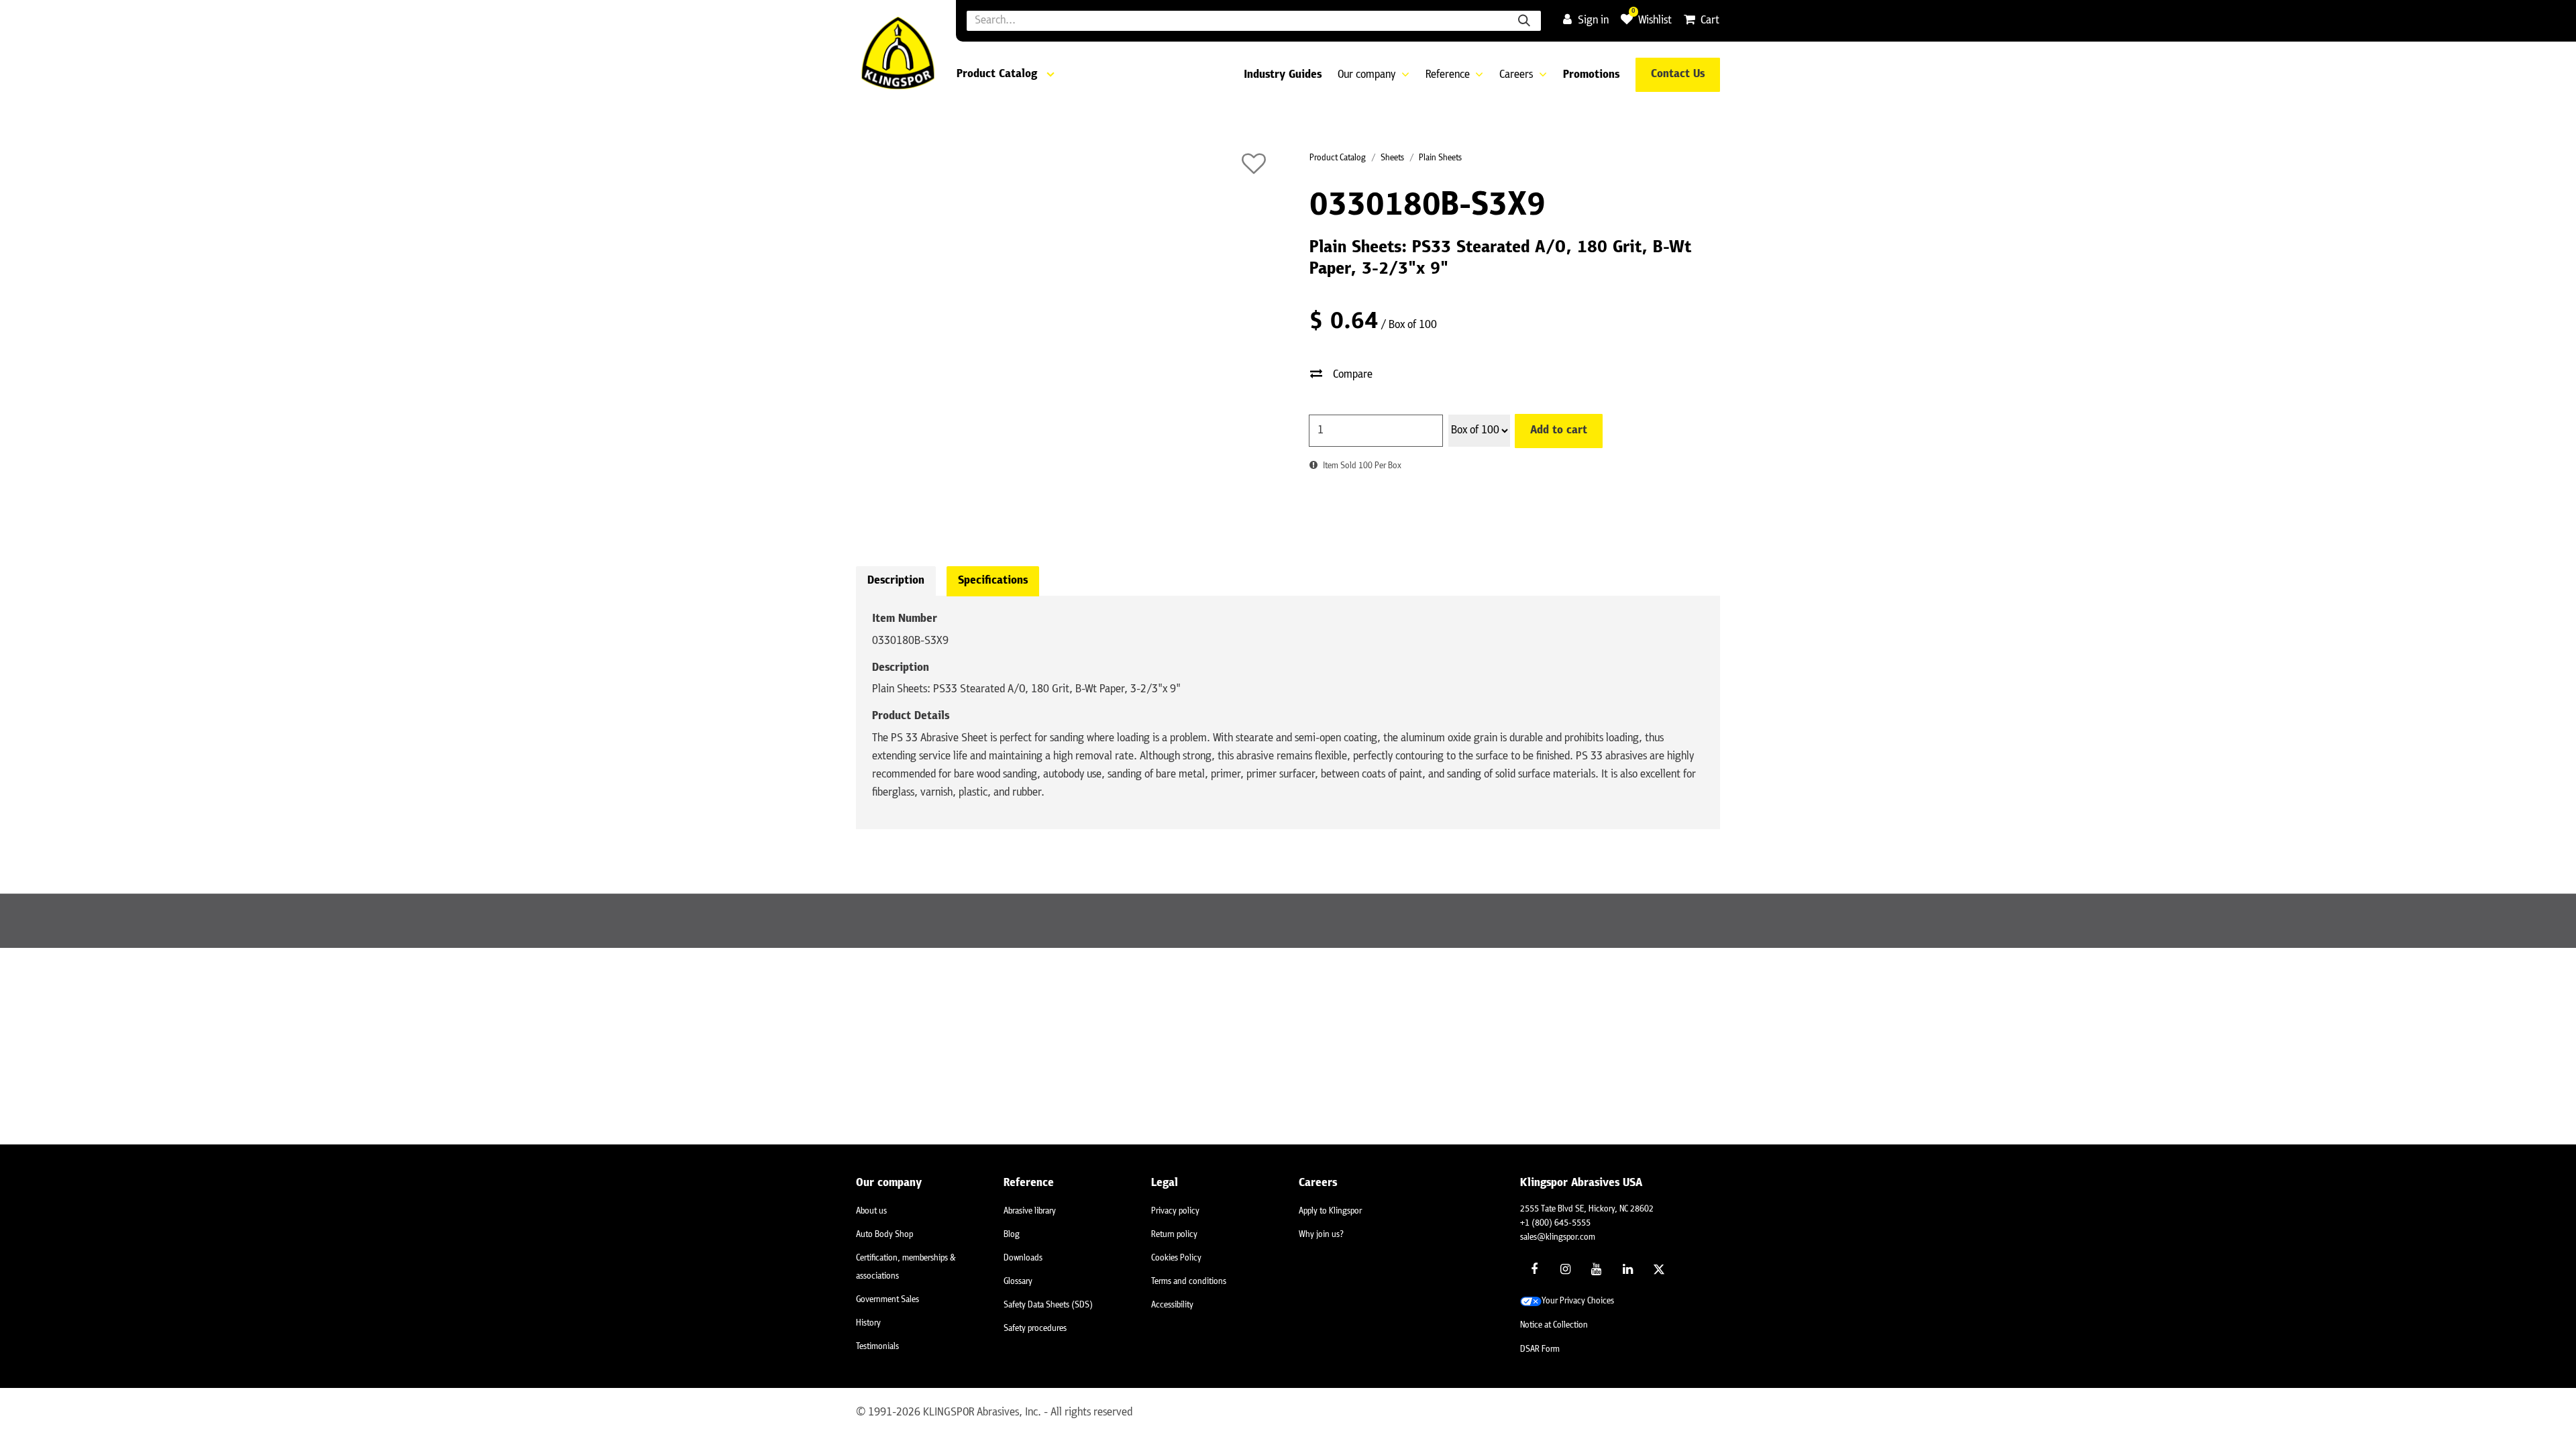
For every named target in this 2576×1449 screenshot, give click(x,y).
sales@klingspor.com (1558, 1237)
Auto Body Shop (884, 1235)
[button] (1254, 164)
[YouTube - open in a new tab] (1597, 1269)
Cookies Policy (1176, 1258)
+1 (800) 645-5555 (1555, 1223)
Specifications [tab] (993, 581)
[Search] (1524, 21)
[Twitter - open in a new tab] (1659, 1269)
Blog (1012, 1235)
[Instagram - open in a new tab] (1566, 1269)
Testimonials (877, 1347)
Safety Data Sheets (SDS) (1048, 1305)
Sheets (1392, 158)
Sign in (1593, 21)
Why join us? (1321, 1235)
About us (871, 1211)
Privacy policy (1175, 1211)
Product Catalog (1338, 158)
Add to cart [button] (1559, 431)
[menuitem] (1283, 75)
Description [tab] (896, 581)
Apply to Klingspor (1330, 1211)
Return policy (1174, 1235)
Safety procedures (1035, 1329)
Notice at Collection (1554, 1325)
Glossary (1018, 1282)
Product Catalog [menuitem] (997, 74)
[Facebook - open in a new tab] (1534, 1269)
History (868, 1323)
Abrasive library (1030, 1211)
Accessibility (1172, 1305)
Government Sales (888, 1300)
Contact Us (1678, 74)
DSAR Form (1540, 1349)
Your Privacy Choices (1578, 1301)
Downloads (1023, 1258)
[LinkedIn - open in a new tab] (1627, 1269)
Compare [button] (1353, 375)
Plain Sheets (1440, 158)
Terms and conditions (1189, 1282)
